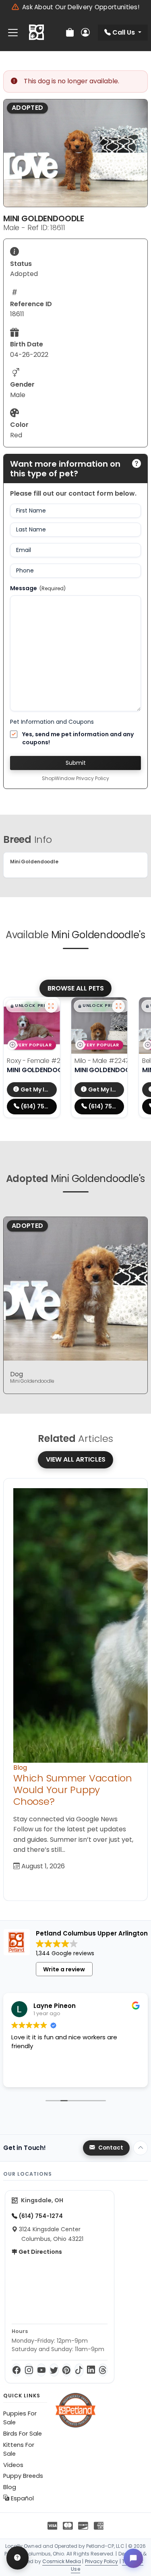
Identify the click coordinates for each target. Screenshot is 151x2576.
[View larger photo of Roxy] (51, 1006)
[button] (34, 1006)
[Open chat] (133, 2558)
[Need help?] (18, 2558)
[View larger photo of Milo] (118, 1006)
